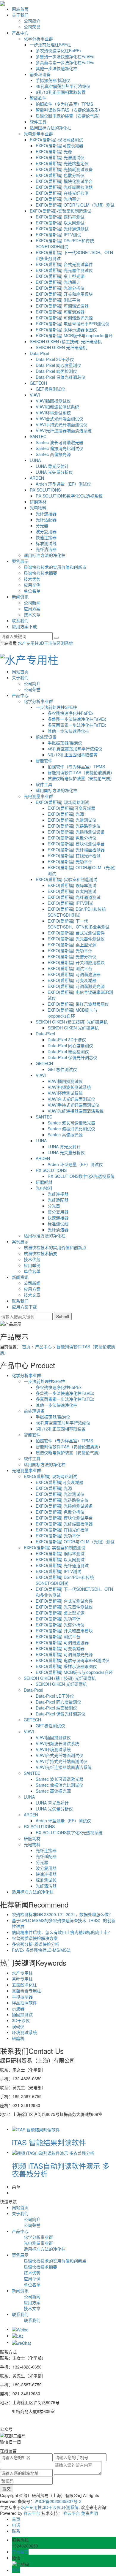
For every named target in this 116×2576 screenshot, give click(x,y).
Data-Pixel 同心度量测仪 (58, 365)
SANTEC (38, 436)
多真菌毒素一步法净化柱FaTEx (65, 62)
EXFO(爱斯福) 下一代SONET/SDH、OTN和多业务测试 (79, 924)
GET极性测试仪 (50, 389)
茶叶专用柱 (22, 1979)
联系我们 (20, 620)
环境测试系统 (24, 2032)
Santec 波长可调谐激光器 (59, 442)
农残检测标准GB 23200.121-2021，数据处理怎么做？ (62, 1914)
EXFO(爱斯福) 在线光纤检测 (62, 193)
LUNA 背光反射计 (52, 466)
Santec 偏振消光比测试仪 (59, 448)
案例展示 (20, 561)
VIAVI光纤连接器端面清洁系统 (64, 430)
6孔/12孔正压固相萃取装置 (61, 92)
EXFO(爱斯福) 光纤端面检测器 (64, 187)
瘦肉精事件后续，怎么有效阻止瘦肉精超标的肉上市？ (62, 1932)
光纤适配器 (46, 519)
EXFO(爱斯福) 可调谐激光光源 (64, 318)
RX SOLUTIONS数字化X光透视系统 (69, 496)
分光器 (42, 525)
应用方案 (32, 609)
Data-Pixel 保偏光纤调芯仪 (61, 377)
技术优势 (32, 579)
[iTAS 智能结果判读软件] (36, 2129)
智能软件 (38, 98)
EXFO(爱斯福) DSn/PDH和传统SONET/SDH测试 (65, 243)
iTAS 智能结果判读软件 (49, 2142)
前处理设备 (40, 74)
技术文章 (32, 614)
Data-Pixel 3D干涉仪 (55, 359)
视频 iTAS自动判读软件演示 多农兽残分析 (61, 2169)
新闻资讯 (20, 597)
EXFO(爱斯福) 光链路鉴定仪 (62, 163)
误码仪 (18, 2026)
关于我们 (20, 15)
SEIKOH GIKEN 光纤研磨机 (61, 347)
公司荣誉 (32, 27)
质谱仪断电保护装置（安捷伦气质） (69, 116)
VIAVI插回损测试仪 (53, 401)
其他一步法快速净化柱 (57, 68)
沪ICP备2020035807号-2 (58, 2501)
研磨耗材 (38, 502)
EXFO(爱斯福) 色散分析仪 (60, 175)
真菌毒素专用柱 (26, 1991)
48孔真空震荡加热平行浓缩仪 (63, 86)
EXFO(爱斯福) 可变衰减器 (60, 312)
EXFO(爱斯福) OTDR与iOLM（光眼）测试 (75, 205)
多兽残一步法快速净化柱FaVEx (65, 56)
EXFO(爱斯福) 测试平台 (58, 300)
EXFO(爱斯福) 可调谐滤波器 (62, 306)
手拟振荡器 (22, 1997)
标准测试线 (46, 543)
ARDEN (37, 478)
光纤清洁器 (46, 549)
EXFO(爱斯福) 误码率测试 (60, 217)
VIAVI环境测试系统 (53, 413)
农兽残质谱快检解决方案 (35, 1938)
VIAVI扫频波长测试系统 (57, 407)
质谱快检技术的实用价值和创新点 (55, 567)
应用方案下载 (24, 626)
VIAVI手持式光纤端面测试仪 (62, 424)
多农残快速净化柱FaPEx (59, 50)
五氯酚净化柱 (24, 1985)
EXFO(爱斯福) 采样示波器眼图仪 (66, 329)
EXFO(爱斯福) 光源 (54, 151)
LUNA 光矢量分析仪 (54, 472)
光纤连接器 (46, 514)
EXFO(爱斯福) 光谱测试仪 (60, 157)
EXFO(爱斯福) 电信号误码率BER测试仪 (73, 324)
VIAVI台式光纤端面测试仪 (59, 419)
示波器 (18, 2008)
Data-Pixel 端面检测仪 (56, 371)
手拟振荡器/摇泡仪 (53, 80)
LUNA (35, 460)
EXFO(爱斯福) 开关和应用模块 (64, 294)
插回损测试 (22, 2014)
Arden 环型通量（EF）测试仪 (63, 484)
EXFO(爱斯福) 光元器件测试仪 (64, 270)
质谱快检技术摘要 (40, 573)
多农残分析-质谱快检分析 (36, 1944)
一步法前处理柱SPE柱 (50, 45)
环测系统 (65, 643)
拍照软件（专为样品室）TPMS (64, 104)
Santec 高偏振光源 (53, 454)
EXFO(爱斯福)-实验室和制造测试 (61, 211)
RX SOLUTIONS (45, 490)
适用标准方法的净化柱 (45, 555)
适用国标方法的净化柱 (51, 128)
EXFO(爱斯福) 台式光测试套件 (64, 264)
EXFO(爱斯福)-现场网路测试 (56, 140)
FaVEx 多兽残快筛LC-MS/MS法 (41, 1950)
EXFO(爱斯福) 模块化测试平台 (64, 181)
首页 (26, 1346)
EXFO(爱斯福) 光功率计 (58, 199)
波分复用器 (46, 531)
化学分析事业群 (38, 39)
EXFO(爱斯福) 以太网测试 (60, 223)
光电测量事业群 (38, 134)
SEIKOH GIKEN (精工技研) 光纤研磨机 (66, 341)
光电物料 (38, 508)
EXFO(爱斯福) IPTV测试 (58, 235)
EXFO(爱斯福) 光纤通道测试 (62, 229)
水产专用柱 (28, 643)
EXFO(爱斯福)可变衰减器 (59, 145)
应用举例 (32, 585)
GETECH (38, 383)
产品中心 (20, 33)
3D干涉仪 (48, 643)
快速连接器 (46, 537)
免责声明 (90, 2513)
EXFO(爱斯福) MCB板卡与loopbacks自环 (74, 335)
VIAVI (35, 395)
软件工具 (38, 122)
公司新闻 (32, 603)
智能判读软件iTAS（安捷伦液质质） (69, 110)
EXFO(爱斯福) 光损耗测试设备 (64, 169)
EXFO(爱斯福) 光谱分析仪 (60, 288)
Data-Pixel (39, 353)
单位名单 (32, 591)
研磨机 (18, 2038)
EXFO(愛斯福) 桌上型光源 (60, 276)
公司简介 (32, 21)
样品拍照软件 (24, 2003)
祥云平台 (32, 2513)
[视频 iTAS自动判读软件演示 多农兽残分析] (53, 2152)
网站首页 (20, 9)
